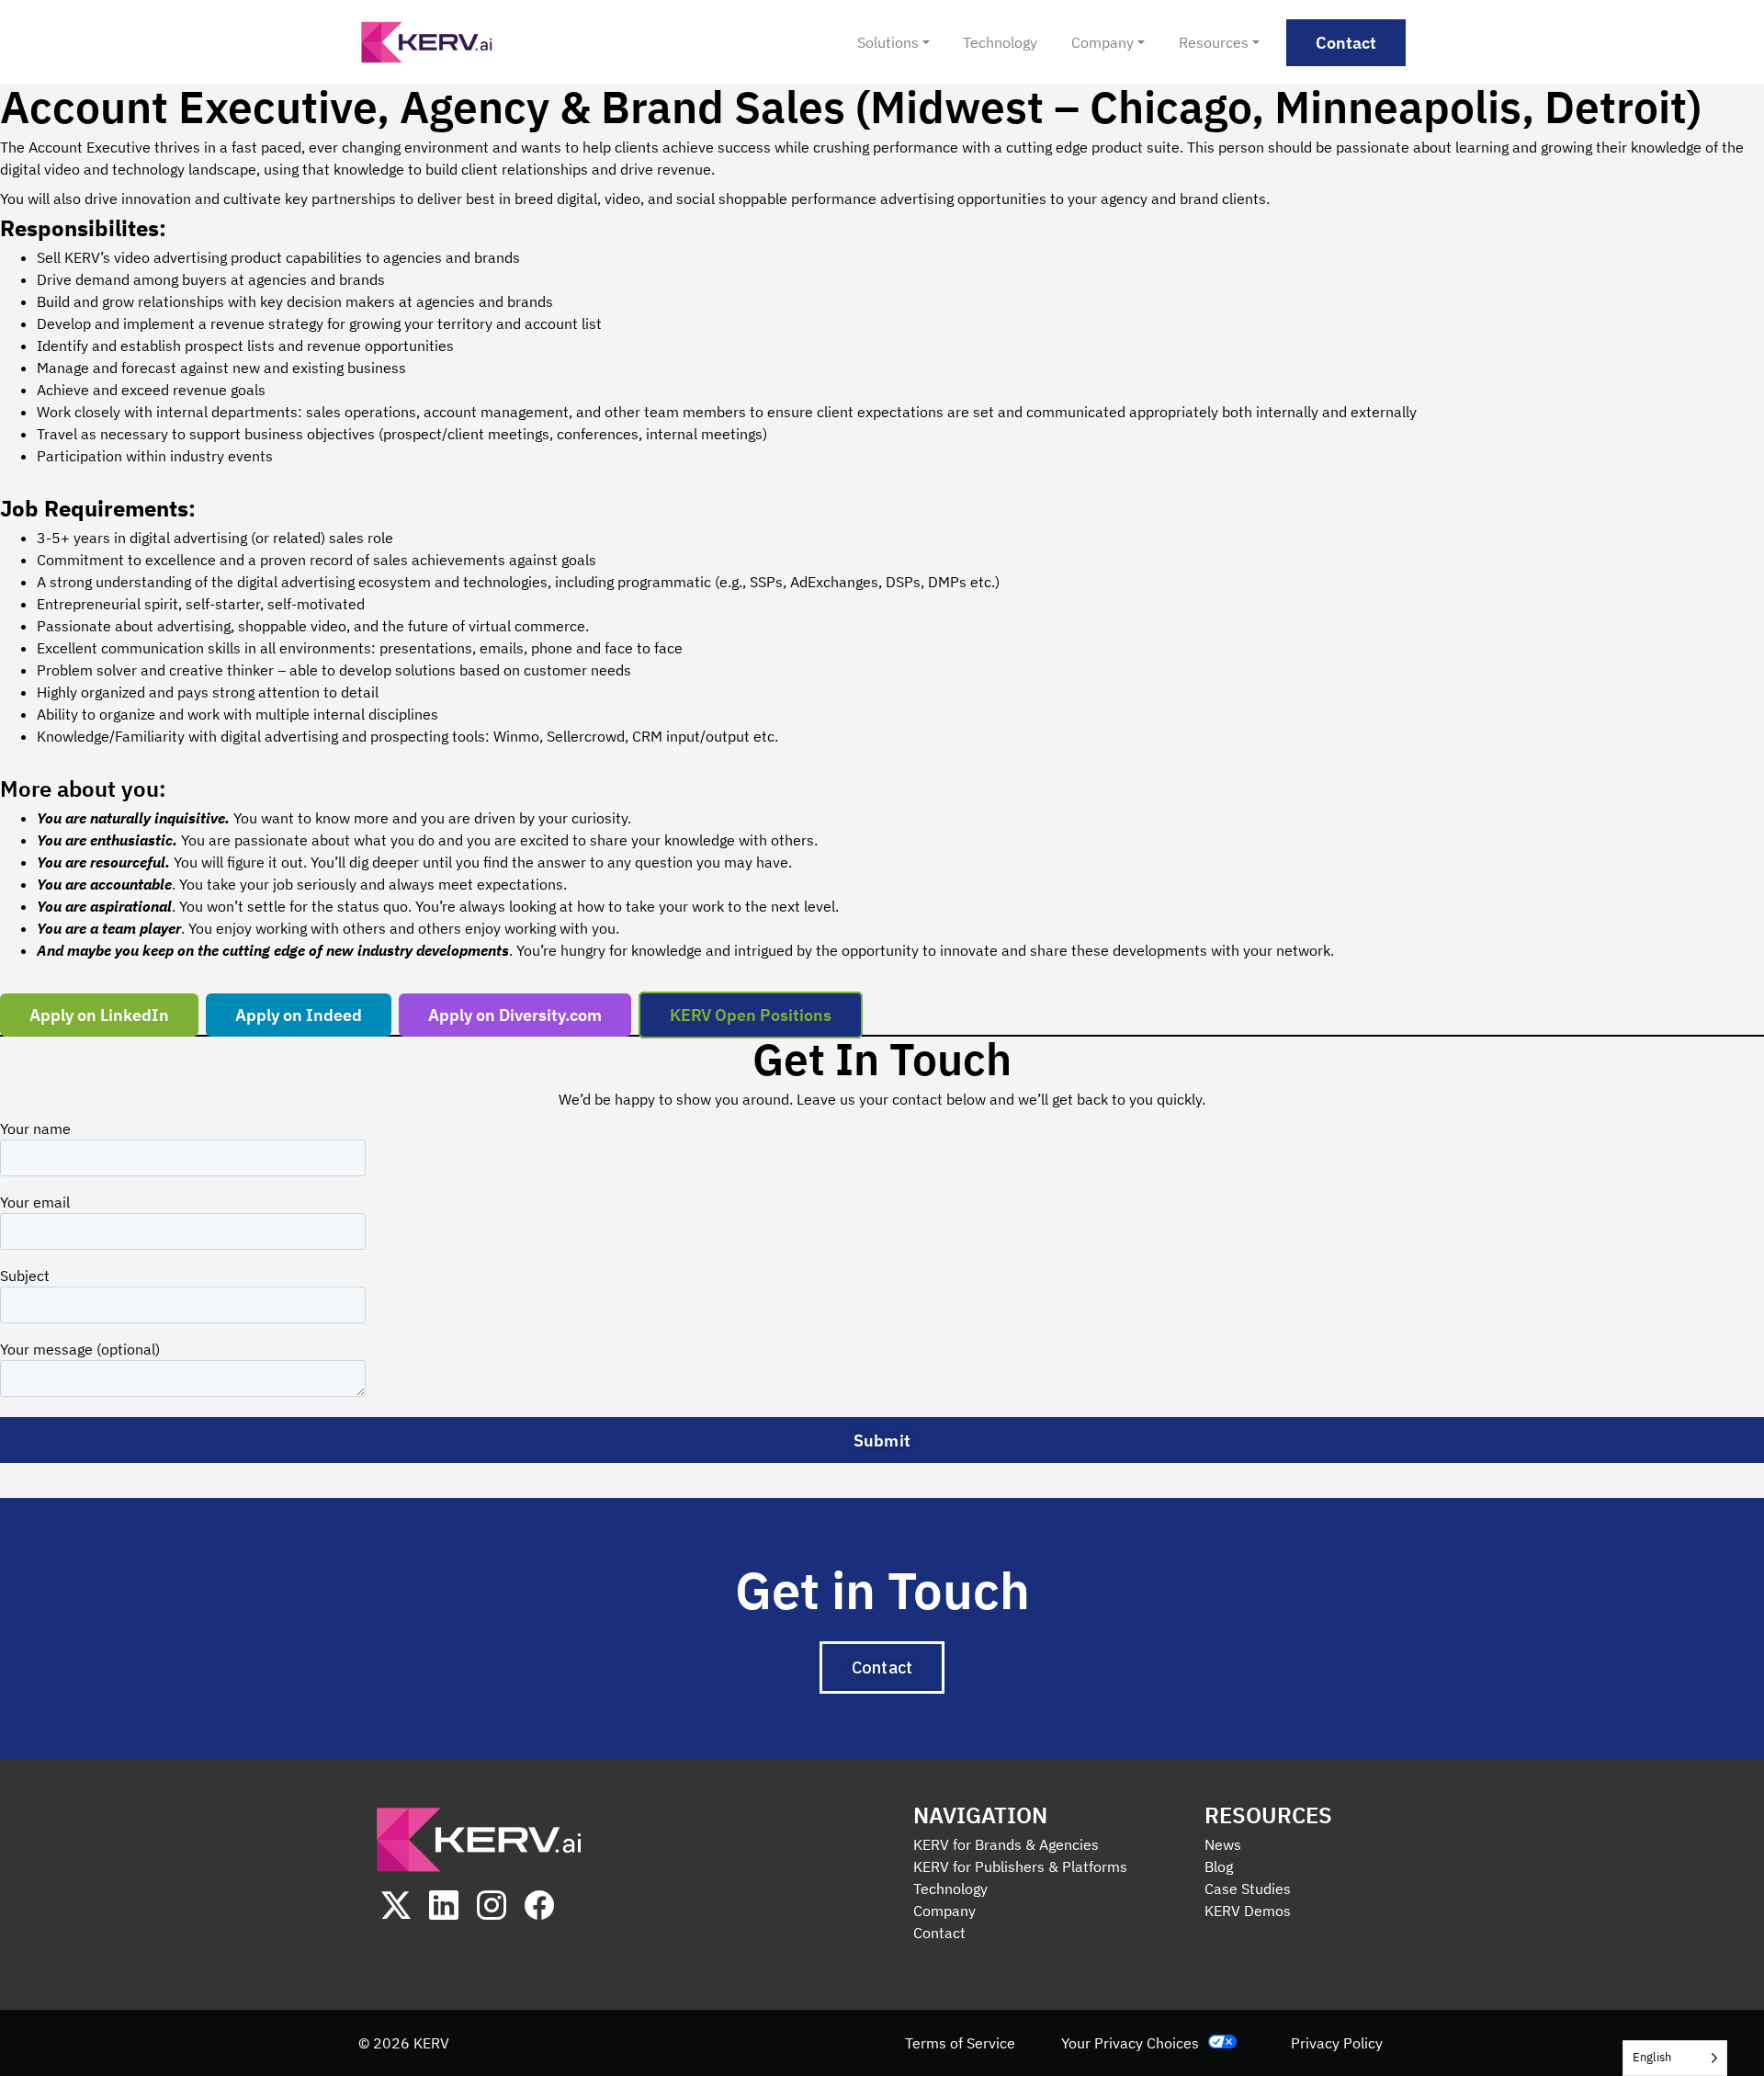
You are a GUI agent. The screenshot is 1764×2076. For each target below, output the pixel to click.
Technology (950, 1889)
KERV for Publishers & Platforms (1020, 1866)
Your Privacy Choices (1130, 2043)
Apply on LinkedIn (99, 1015)
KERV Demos (1248, 1911)
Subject (25, 1276)
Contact (939, 1933)
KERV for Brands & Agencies (1006, 1844)
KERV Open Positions (751, 1015)
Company (944, 1911)
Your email (35, 1202)
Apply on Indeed (299, 1015)
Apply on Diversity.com (515, 1015)
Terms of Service (960, 2043)
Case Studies (1248, 1889)
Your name (35, 1129)
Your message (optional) (80, 1349)
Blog (1219, 1866)
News (1223, 1844)
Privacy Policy (1337, 2043)
